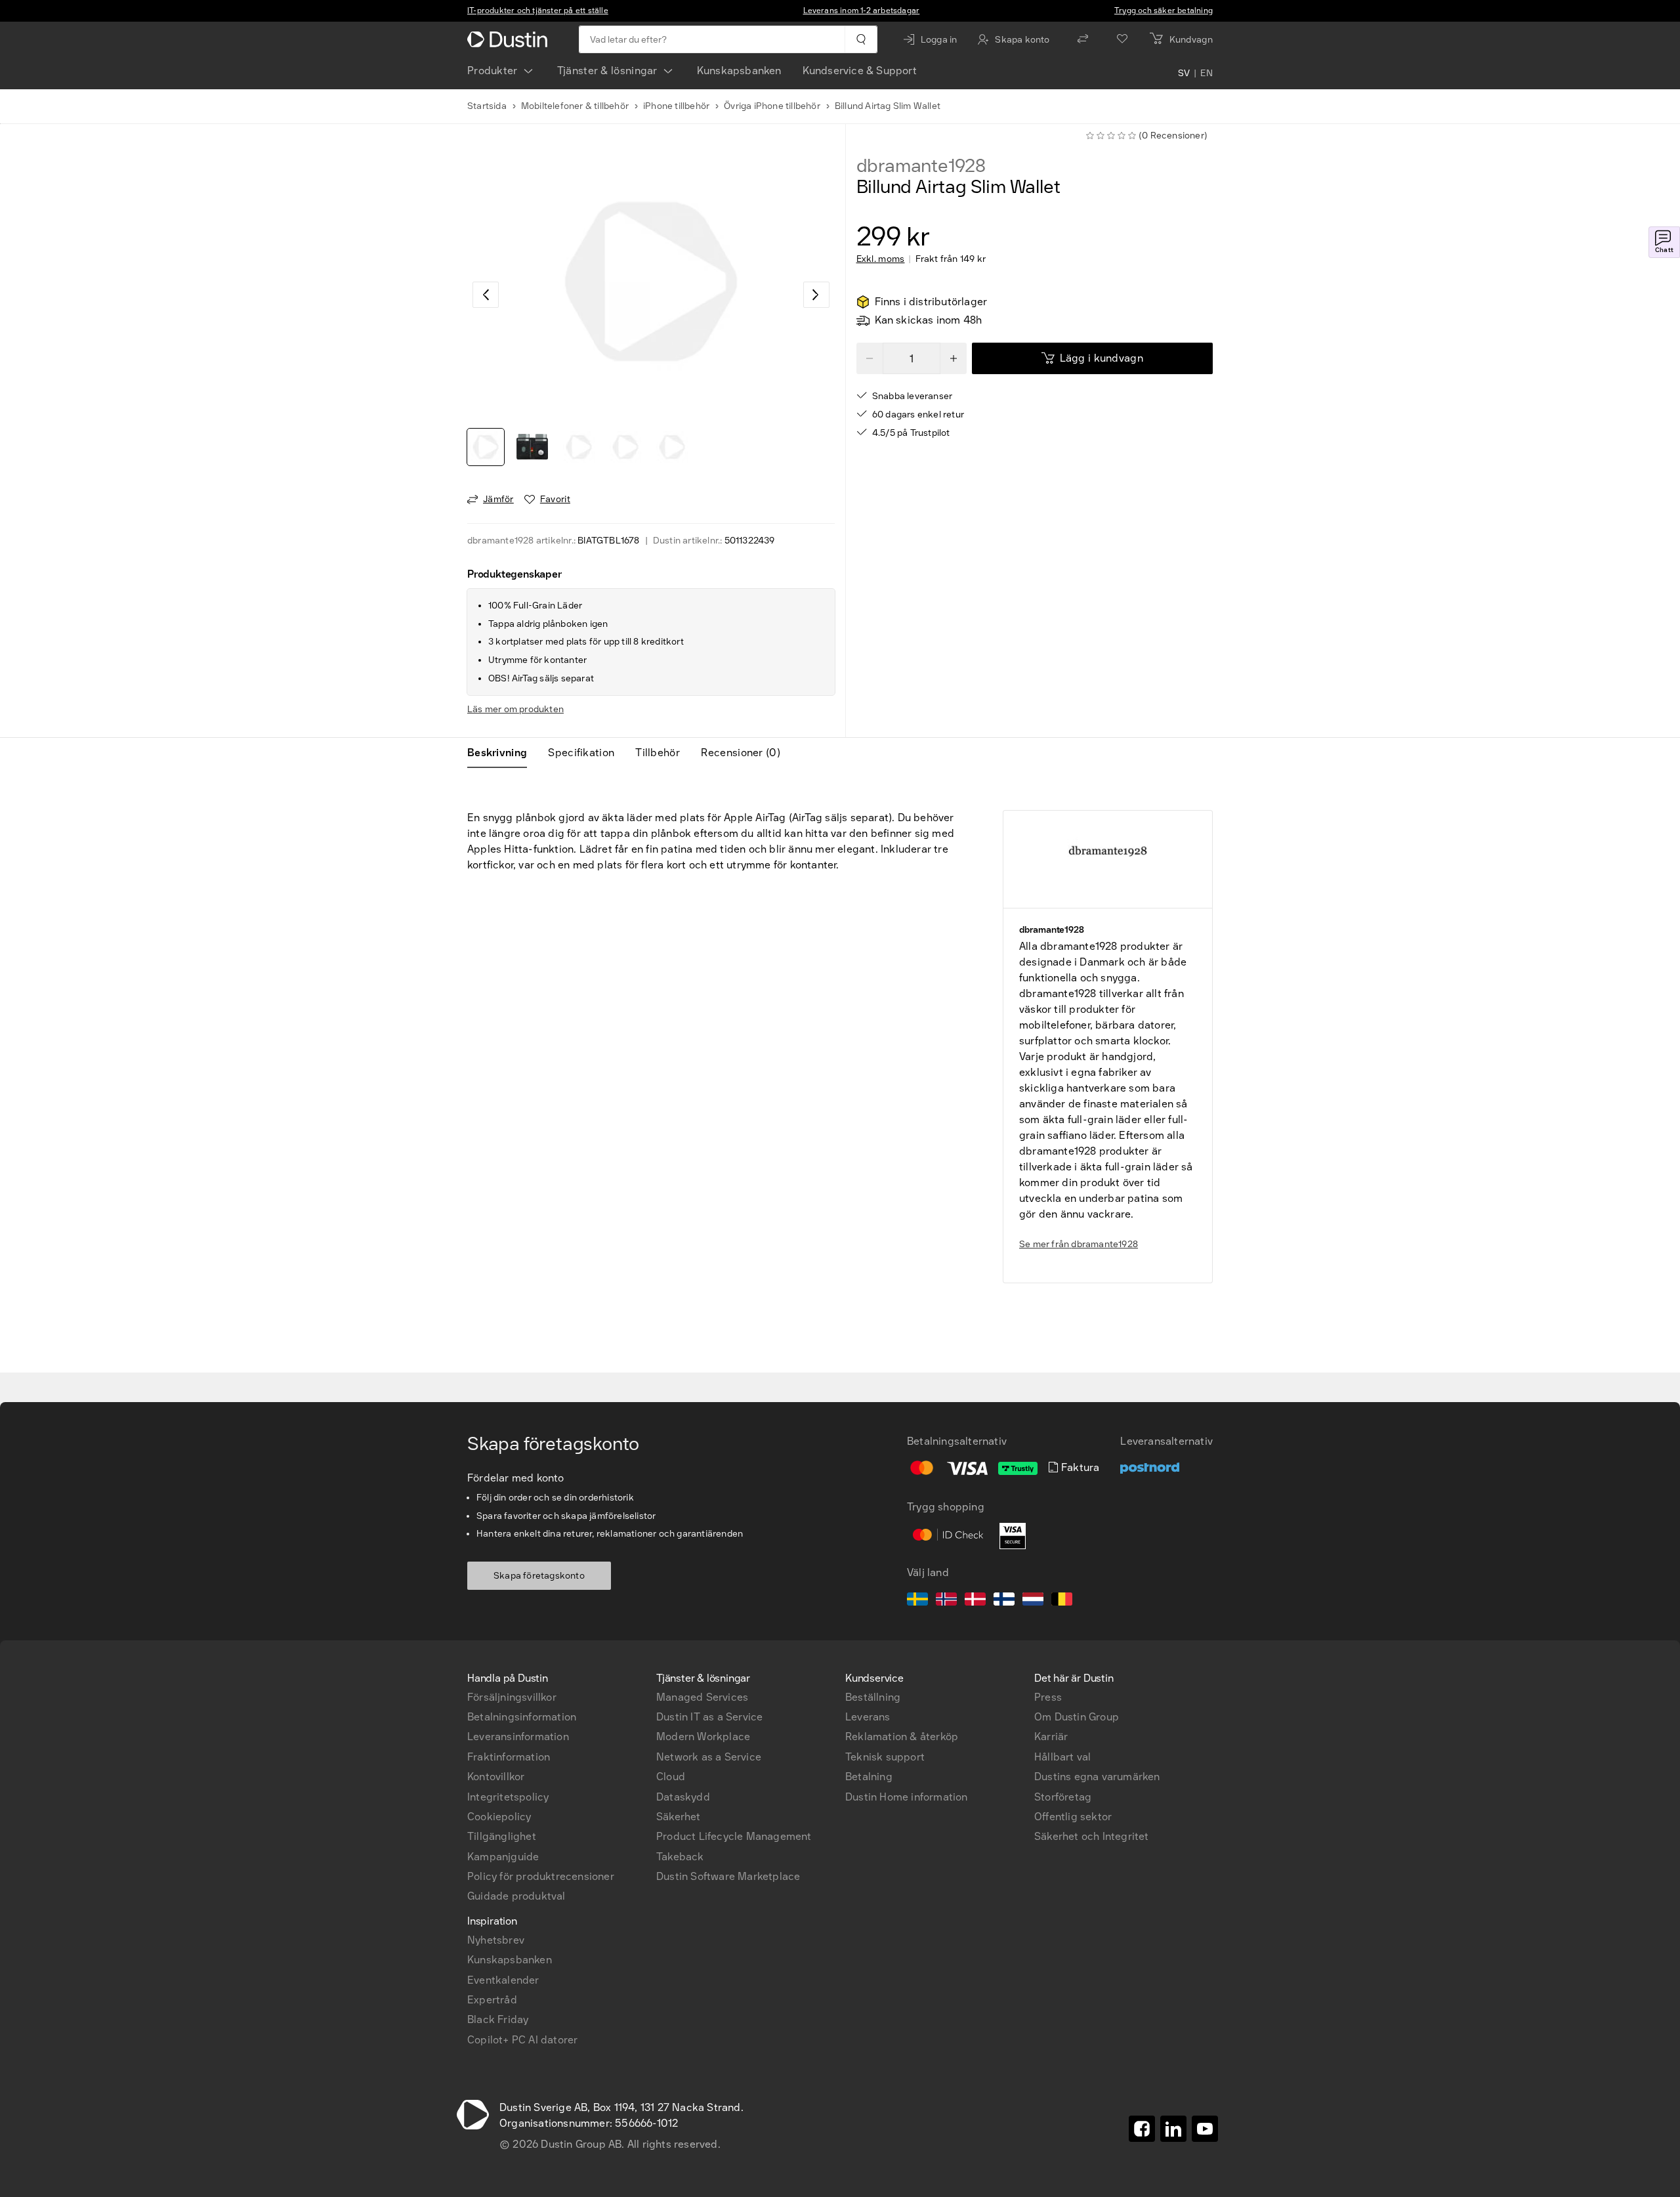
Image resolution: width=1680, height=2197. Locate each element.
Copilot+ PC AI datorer (522, 2040)
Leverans (868, 1717)
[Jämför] (1083, 39)
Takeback (680, 1857)
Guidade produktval (516, 1896)
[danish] (975, 1601)
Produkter (493, 71)
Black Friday (498, 2019)
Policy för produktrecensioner (541, 1876)
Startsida (487, 106)
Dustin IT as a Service (709, 1717)
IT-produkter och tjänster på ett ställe (538, 11)
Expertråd (492, 2000)
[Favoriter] (1122, 39)
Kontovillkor (496, 1777)
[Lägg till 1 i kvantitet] (954, 358)
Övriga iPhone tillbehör (772, 106)
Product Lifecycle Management (734, 1836)
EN (1207, 74)
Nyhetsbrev (496, 1940)
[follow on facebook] (1142, 2129)
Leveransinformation (518, 1737)
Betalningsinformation (522, 1717)
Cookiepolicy (499, 1817)
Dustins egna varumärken (1097, 1777)
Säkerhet (679, 1817)
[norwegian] (946, 1601)
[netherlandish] (1033, 1601)
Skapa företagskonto (539, 1576)
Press (1048, 1697)
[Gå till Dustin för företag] (510, 39)
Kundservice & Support (860, 71)
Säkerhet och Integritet (1092, 1836)
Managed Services (702, 1697)
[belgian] (1062, 1601)
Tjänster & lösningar (607, 71)
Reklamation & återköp (902, 1737)
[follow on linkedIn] (1173, 2129)
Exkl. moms (881, 259)
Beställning (873, 1697)
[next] (816, 295)
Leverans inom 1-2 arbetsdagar (862, 11)
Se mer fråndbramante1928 (1079, 1244)
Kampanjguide (503, 1857)
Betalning (869, 1777)
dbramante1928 (921, 166)
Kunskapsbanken (739, 71)
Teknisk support (885, 1757)
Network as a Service (709, 1757)
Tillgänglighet (502, 1836)
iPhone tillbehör (676, 106)
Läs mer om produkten (515, 709)
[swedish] (917, 1601)
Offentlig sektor (1073, 1817)
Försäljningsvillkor (512, 1697)
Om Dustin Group (1077, 1717)
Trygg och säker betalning (1164, 11)
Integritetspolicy (508, 1797)
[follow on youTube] (1205, 2129)
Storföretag (1063, 1797)
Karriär (1051, 1737)
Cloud (671, 1777)
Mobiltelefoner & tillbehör (575, 106)
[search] (861, 39)
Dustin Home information (907, 1797)
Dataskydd (683, 1797)
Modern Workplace (703, 1737)
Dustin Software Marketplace (728, 1876)
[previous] (486, 295)
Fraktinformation (509, 1757)
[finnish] (1004, 1601)
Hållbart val (1062, 1757)
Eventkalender (503, 1980)
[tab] (502, 753)
